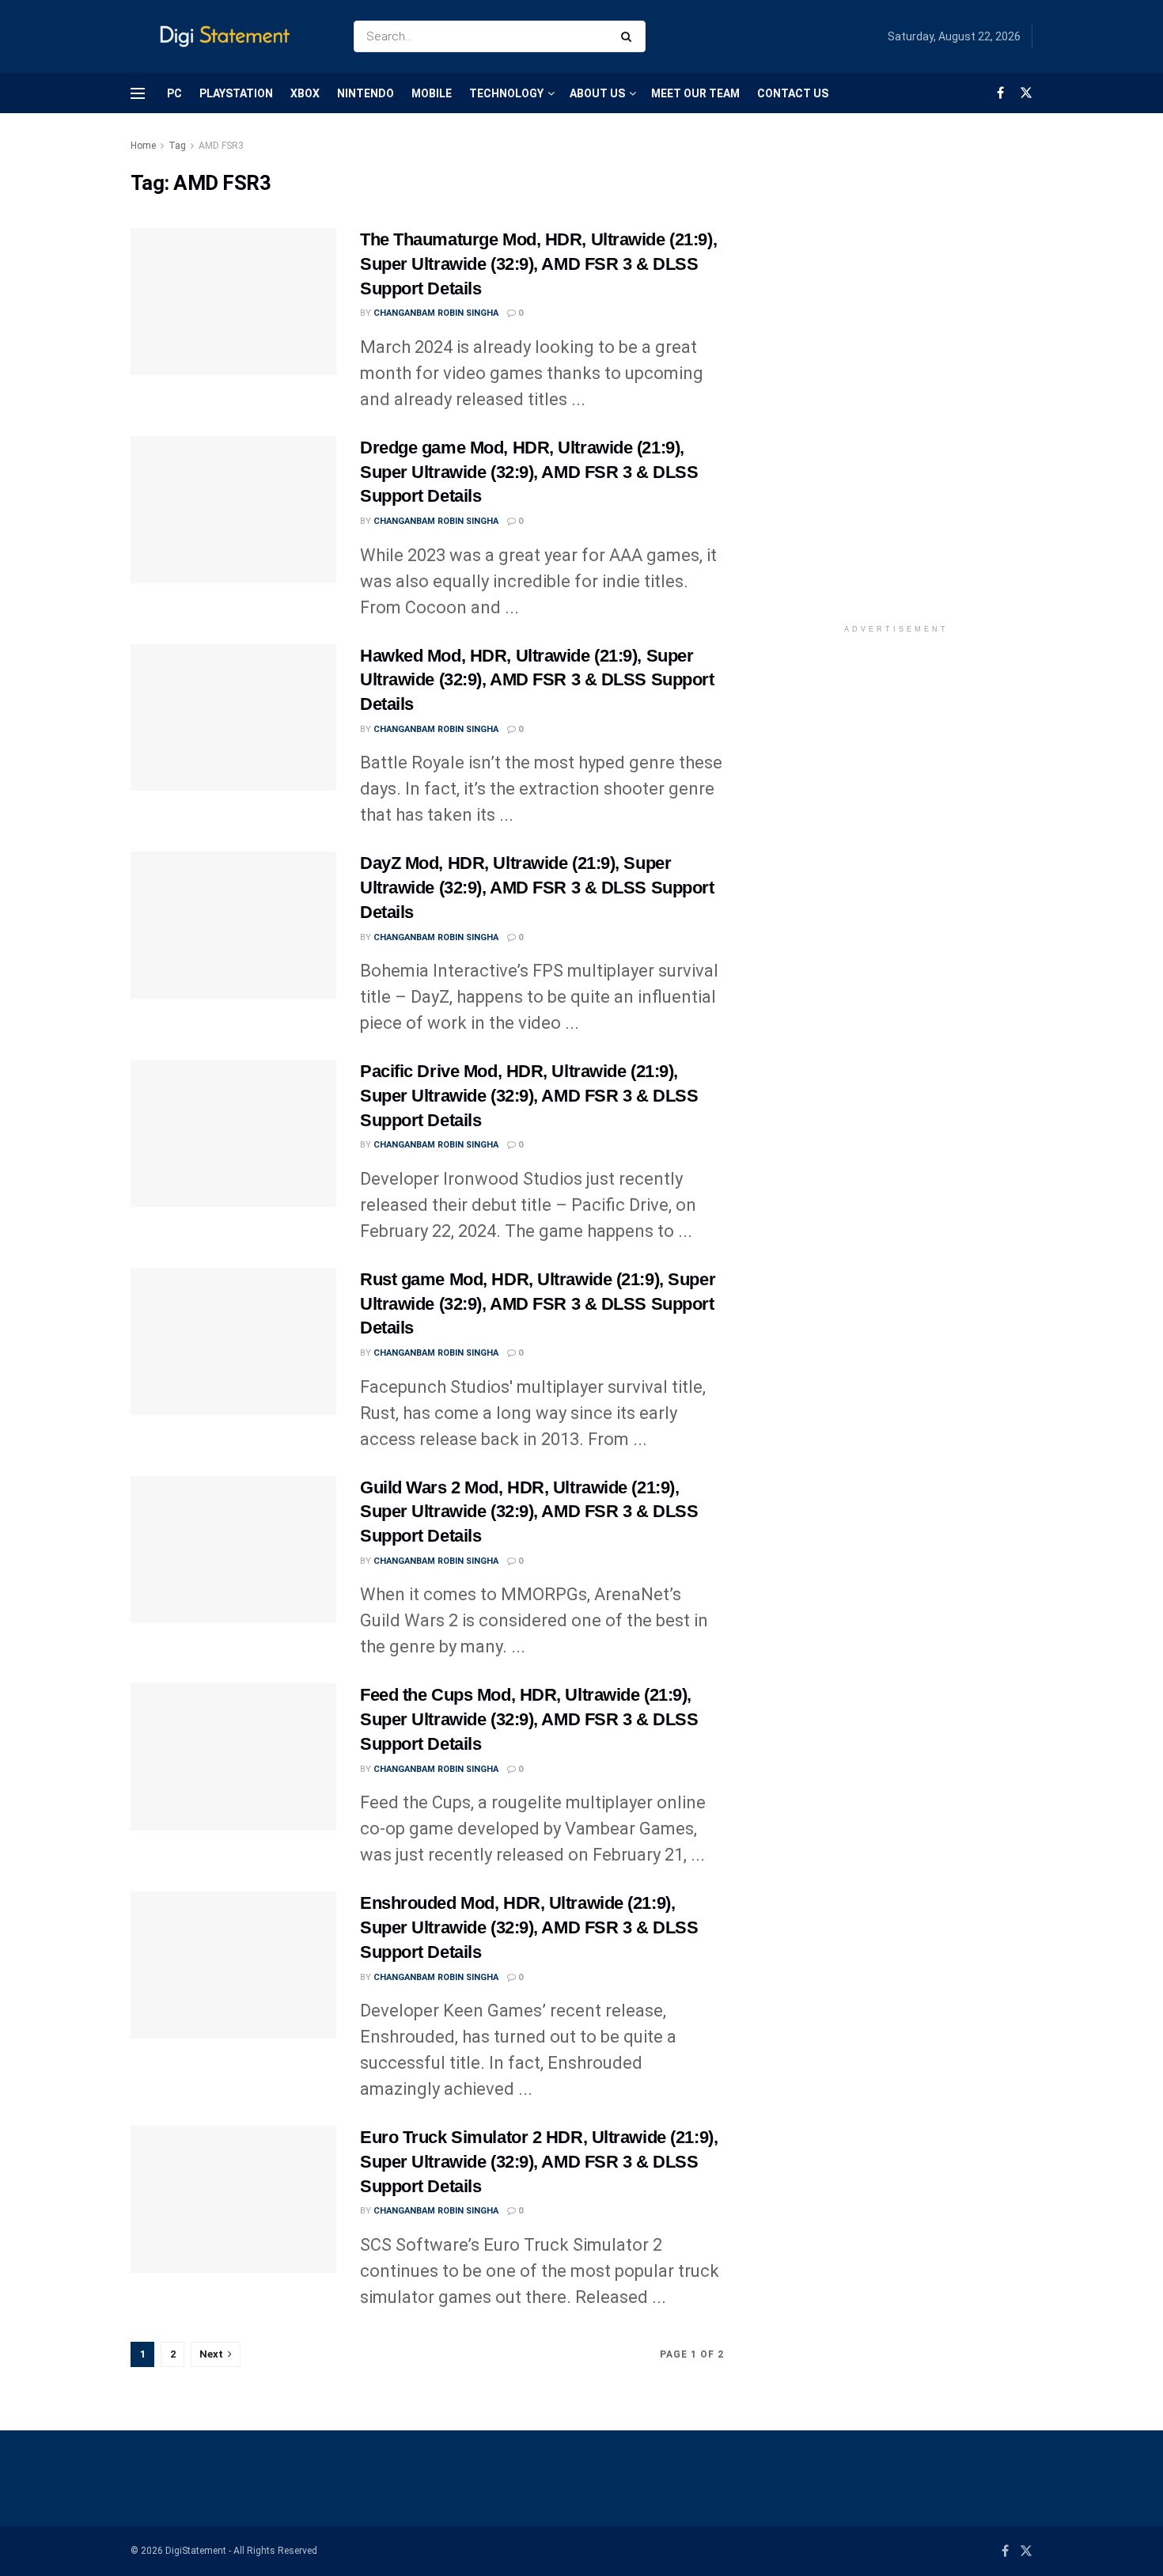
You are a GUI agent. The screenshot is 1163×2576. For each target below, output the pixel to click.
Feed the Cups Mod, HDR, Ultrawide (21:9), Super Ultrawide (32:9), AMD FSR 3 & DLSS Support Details (529, 1719)
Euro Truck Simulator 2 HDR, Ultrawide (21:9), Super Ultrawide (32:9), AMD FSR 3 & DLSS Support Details (539, 2162)
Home (143, 146)
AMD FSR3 (221, 146)
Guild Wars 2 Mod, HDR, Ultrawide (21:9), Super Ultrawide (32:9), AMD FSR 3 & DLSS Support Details (529, 1512)
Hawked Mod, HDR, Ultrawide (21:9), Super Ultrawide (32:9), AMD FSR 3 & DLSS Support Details (537, 680)
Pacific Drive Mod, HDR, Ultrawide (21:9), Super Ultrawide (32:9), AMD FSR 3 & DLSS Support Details (529, 1096)
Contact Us (793, 93)
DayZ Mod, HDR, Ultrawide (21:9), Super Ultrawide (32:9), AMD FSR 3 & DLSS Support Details (537, 888)
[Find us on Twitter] (1026, 93)
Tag (177, 146)
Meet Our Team (695, 93)
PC (174, 93)
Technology (506, 93)
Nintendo (366, 93)
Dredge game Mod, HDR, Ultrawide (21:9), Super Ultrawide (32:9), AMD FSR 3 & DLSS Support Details (529, 472)
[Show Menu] (138, 93)
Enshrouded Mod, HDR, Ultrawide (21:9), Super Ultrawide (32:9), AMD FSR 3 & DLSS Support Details (529, 1927)
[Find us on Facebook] (1000, 93)
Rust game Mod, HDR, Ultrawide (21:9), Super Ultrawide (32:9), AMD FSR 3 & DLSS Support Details (538, 1304)
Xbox (305, 93)
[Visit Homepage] (228, 37)
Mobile (432, 93)
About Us (597, 93)
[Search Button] (629, 36)
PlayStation (236, 93)
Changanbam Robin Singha (436, 313)
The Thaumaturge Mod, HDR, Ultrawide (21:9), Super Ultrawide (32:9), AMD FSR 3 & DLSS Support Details (538, 264)
